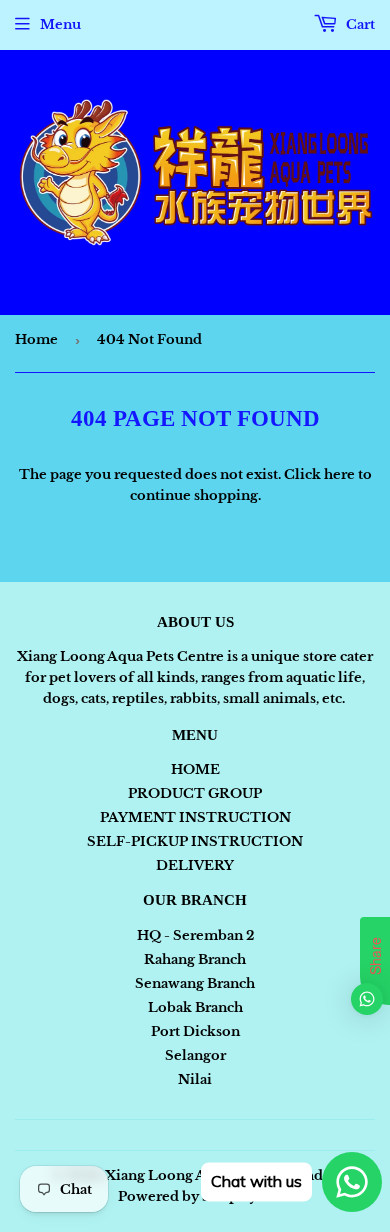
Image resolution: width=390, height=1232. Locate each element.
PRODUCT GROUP (195, 793)
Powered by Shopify (187, 1196)
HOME (195, 769)
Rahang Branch (195, 959)
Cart (359, 24)
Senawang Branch (195, 983)
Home (36, 339)
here (339, 474)
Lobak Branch (195, 1007)
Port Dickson (195, 1031)
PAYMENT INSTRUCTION (195, 817)
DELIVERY (195, 865)
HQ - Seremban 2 (195, 935)
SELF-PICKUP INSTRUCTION (195, 841)
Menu (60, 24)
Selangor (195, 1055)
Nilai (195, 1079)
